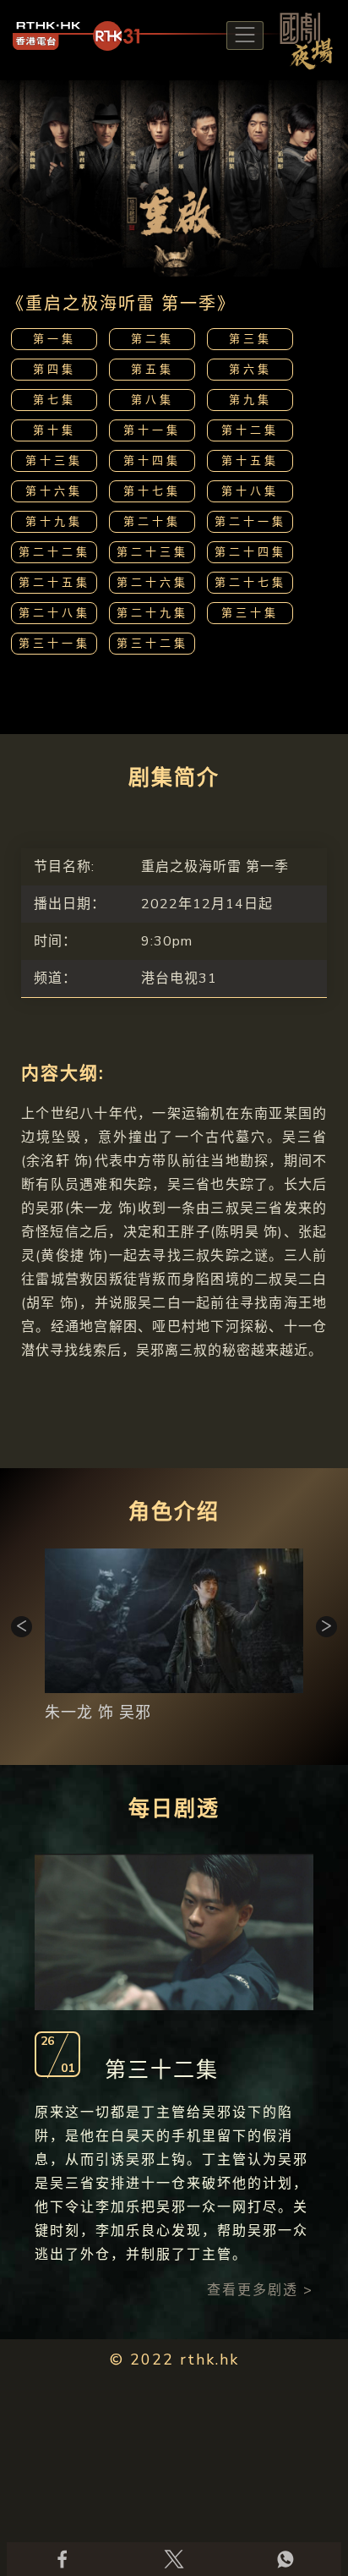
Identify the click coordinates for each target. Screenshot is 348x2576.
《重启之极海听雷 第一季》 (121, 304)
